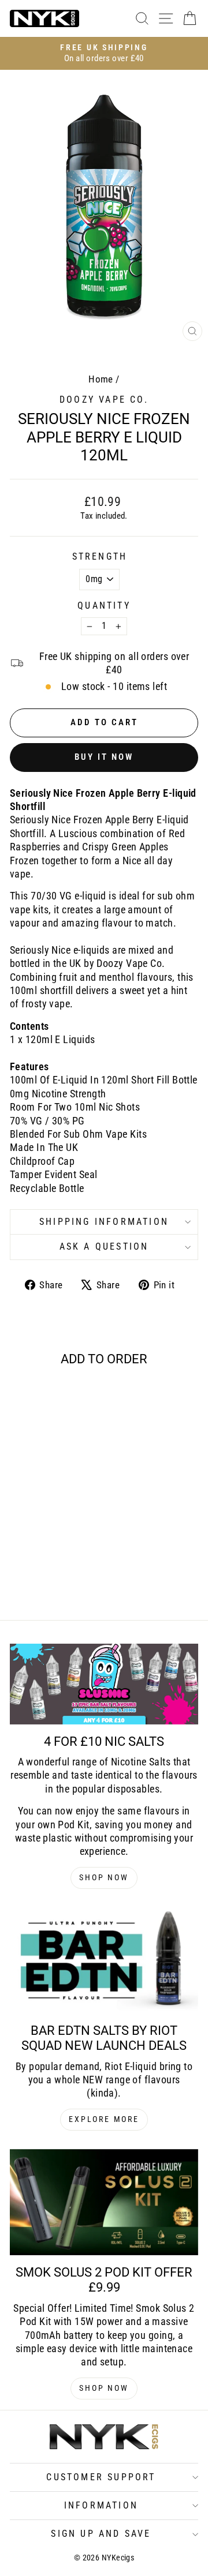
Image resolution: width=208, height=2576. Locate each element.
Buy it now (104, 757)
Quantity (104, 605)
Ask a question (104, 1246)
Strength (100, 556)
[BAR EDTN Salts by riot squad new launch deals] (104, 1960)
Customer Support (101, 2477)
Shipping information (104, 1222)
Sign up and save (101, 2534)
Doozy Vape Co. (104, 400)
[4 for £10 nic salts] (104, 1684)
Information (101, 2505)
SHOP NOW (104, 1877)
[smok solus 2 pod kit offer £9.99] (104, 2202)
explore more (104, 2119)
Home (101, 379)
